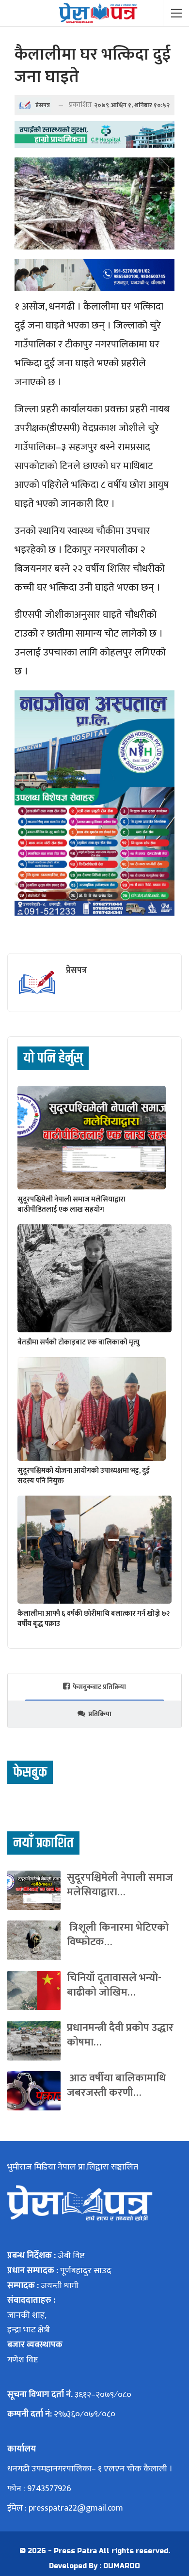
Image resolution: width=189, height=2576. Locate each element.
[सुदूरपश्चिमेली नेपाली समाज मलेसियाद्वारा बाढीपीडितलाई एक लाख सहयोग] (92, 1138)
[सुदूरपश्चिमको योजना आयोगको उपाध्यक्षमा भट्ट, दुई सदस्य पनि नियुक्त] (92, 1409)
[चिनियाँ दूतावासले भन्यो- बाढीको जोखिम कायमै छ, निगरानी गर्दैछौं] (34, 1991)
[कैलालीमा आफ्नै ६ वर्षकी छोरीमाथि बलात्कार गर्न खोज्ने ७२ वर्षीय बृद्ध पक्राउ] (94, 1550)
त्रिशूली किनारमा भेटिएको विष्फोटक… (118, 1935)
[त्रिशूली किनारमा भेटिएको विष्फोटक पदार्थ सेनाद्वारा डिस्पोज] (34, 1940)
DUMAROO (122, 2566)
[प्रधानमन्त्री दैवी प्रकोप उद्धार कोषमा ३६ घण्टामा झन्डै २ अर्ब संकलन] (34, 2040)
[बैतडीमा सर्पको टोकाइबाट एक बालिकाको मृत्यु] (94, 1278)
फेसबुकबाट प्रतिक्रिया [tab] (99, 1687)
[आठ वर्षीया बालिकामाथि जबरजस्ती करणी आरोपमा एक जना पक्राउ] (34, 2091)
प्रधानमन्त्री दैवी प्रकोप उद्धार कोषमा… (120, 2035)
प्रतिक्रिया (100, 1714)
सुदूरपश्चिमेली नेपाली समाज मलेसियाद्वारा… (120, 1885)
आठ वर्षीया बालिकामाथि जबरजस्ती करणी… (116, 2085)
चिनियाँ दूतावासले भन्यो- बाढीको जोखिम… (114, 1985)
